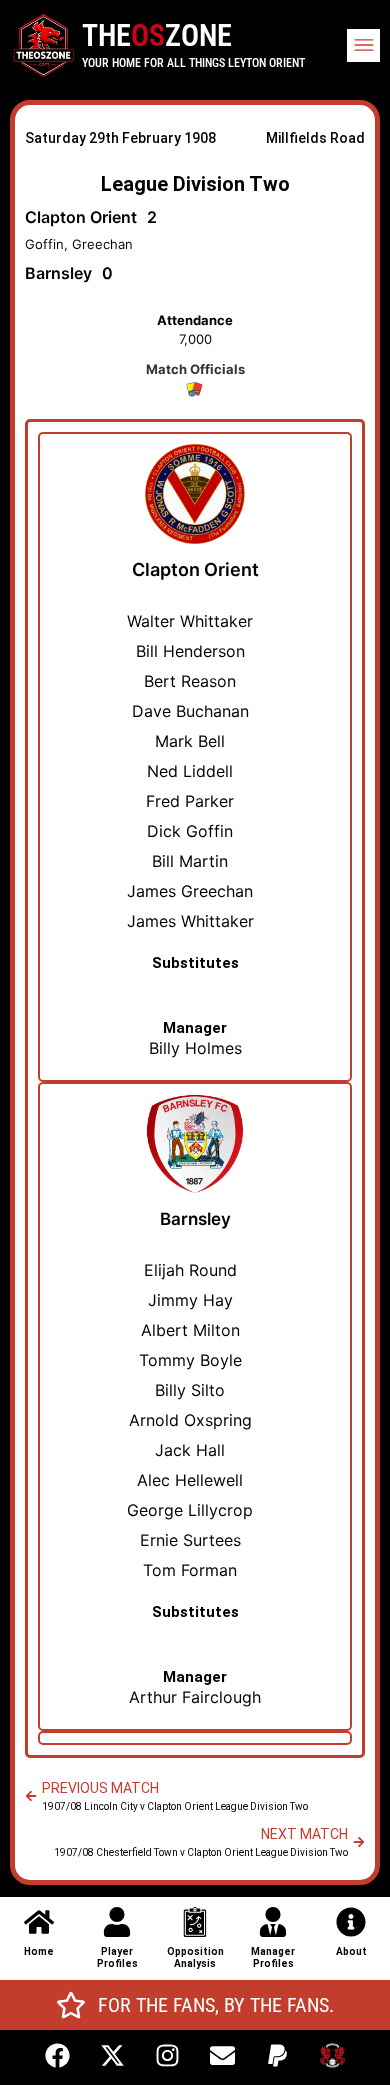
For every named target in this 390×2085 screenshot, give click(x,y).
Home (39, 1951)
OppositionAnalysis (195, 1957)
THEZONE (157, 35)
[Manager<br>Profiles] (273, 1922)
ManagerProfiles (273, 1957)
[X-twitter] (113, 2055)
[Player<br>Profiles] (117, 1922)
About (351, 1951)
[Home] (39, 1922)
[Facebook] (58, 2055)
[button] (363, 45)
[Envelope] (223, 2055)
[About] (351, 1922)
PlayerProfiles (117, 1957)
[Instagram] (168, 2055)
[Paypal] (278, 2055)
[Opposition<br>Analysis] (195, 1922)
